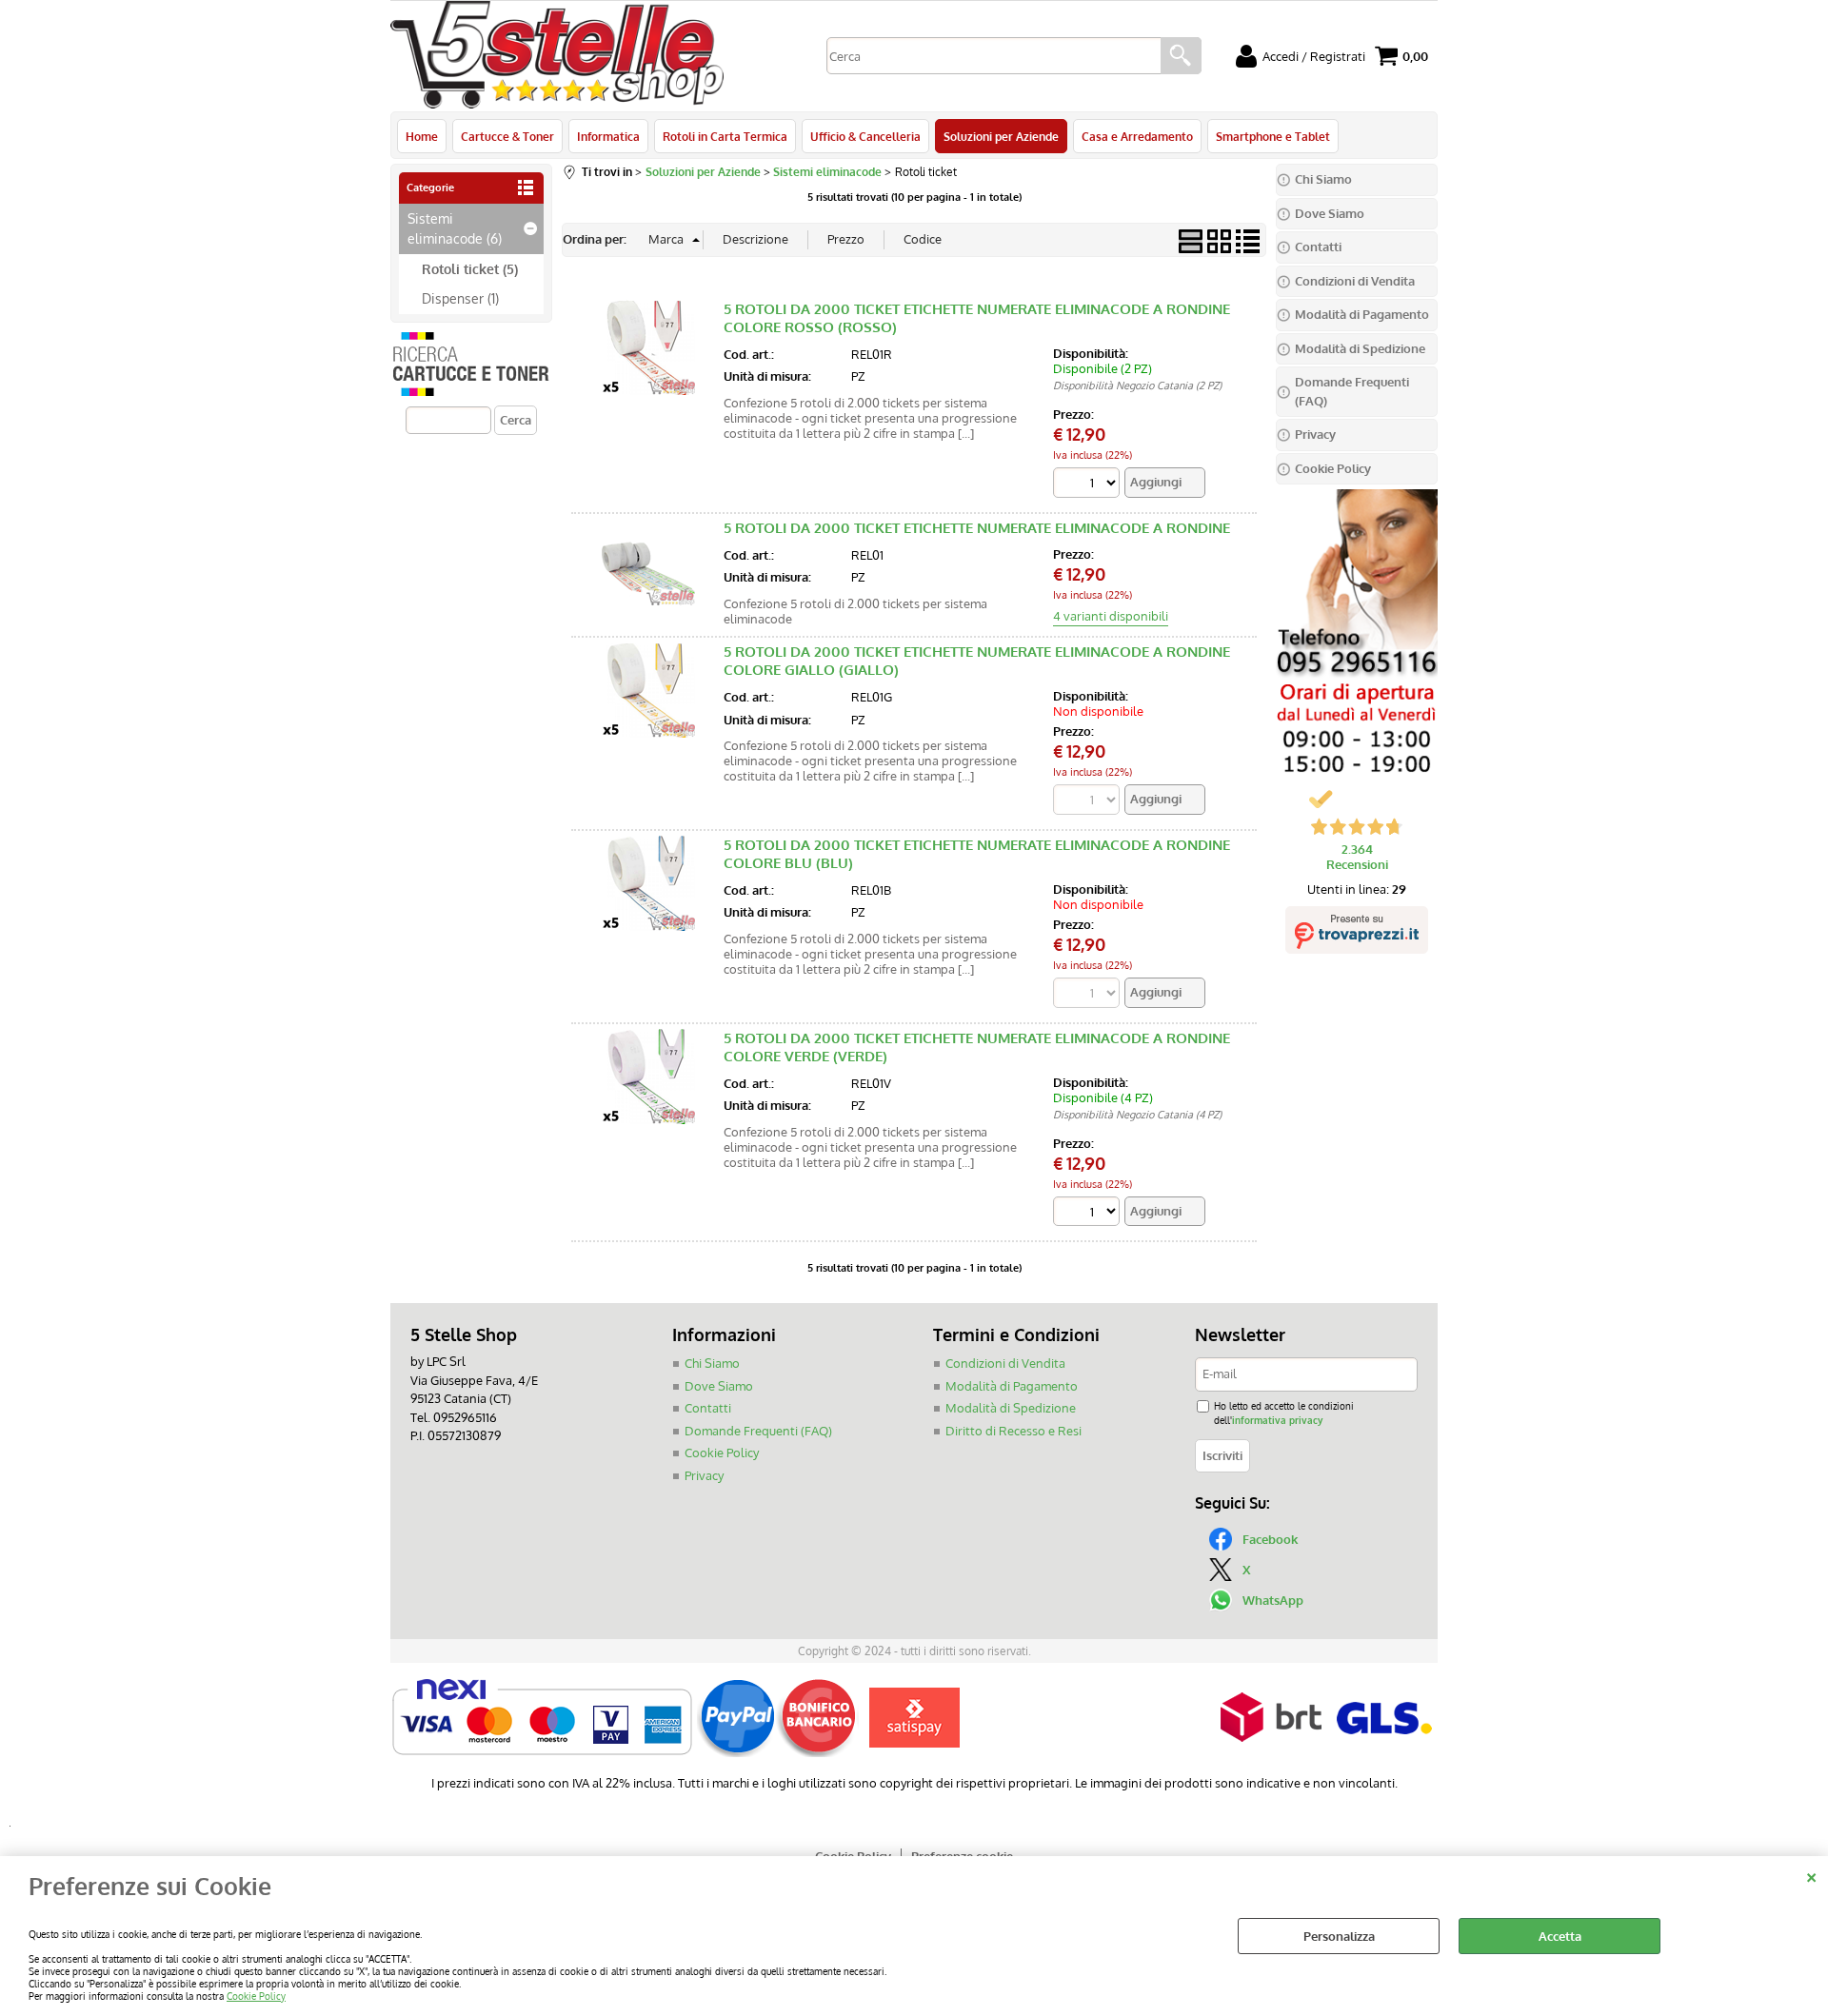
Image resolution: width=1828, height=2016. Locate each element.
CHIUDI (1811, 1875)
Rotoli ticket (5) (470, 268)
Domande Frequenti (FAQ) (758, 1431)
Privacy (704, 1475)
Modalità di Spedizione (1011, 1408)
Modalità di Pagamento (1012, 1386)
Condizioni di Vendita (1005, 1363)
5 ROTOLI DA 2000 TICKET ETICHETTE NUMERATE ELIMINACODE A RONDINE (977, 528)
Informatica (608, 136)
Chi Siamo (712, 1363)
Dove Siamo (719, 1386)
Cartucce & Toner (507, 136)
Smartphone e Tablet (1273, 136)
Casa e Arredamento (1137, 136)
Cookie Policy (256, 1996)
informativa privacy (1277, 1420)
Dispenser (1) (460, 298)
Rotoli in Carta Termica (725, 136)
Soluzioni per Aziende (1001, 136)
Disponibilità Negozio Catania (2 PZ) (1137, 385)
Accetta (1560, 1936)
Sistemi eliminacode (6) (455, 228)
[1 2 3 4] (1089, 1214)
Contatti (708, 1408)
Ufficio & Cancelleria (865, 136)
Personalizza (1339, 1936)
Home (422, 136)
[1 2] (1089, 485)
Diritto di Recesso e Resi (1013, 1431)
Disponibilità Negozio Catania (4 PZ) (1137, 1115)
